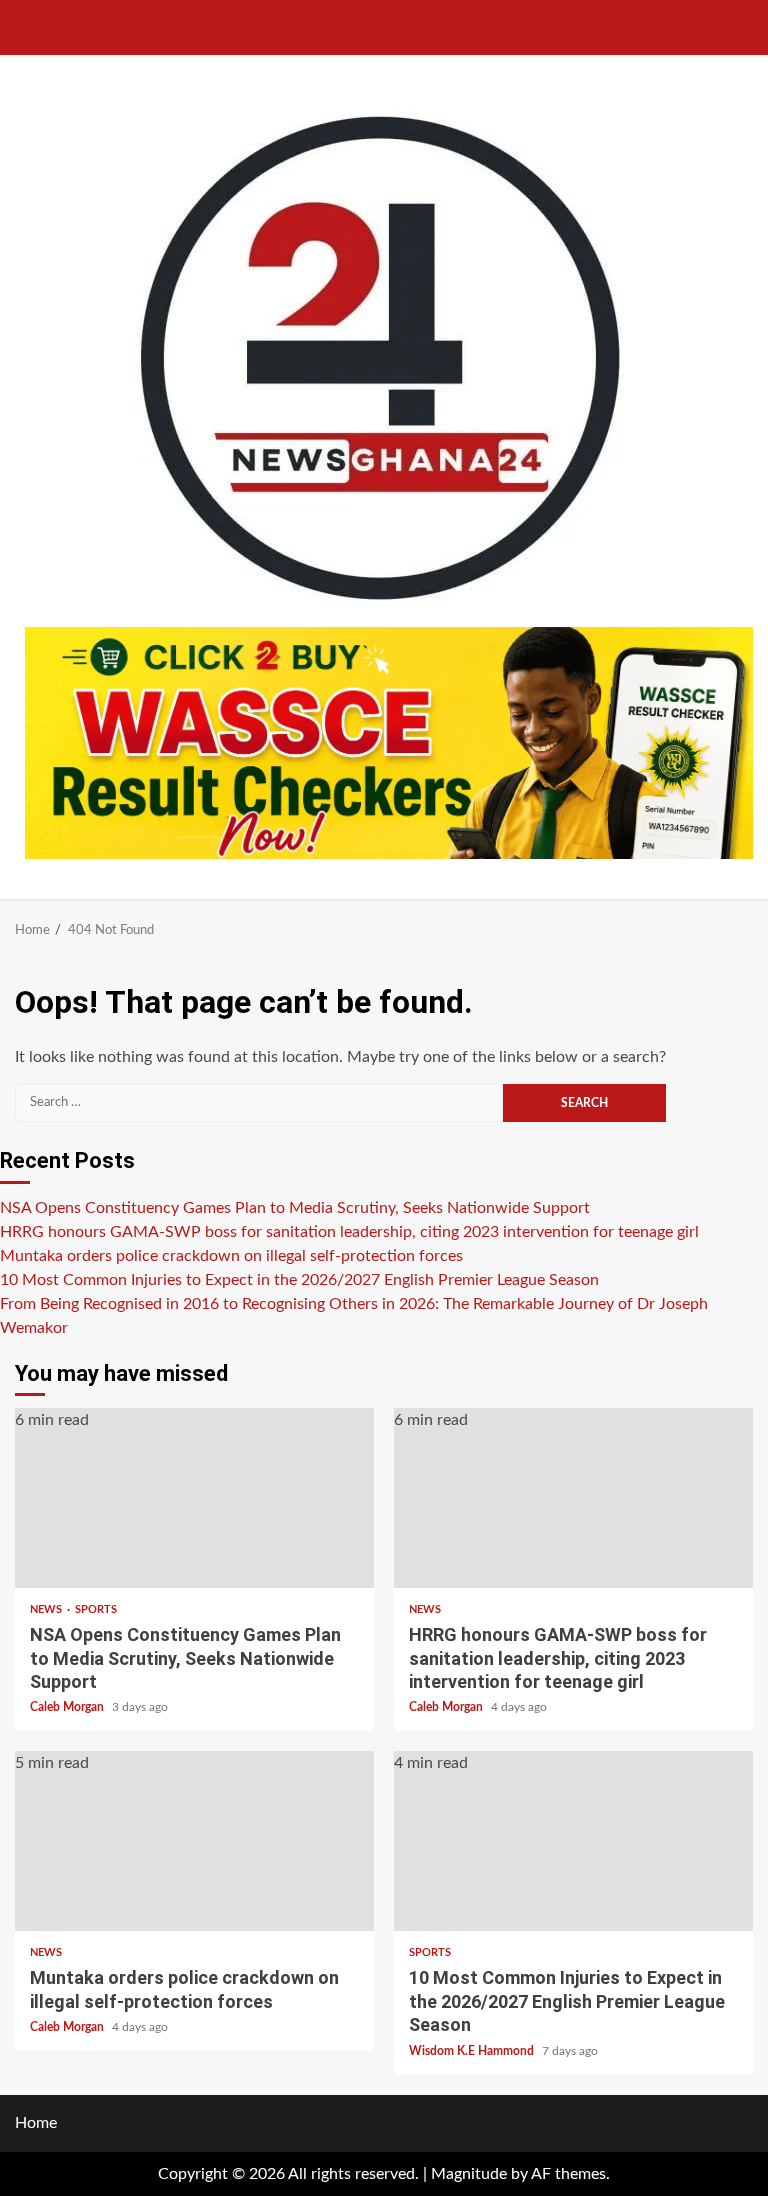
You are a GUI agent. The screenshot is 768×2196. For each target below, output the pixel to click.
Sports (96, 1609)
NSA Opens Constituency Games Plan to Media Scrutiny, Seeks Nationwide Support (295, 1208)
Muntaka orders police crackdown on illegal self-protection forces (231, 1256)
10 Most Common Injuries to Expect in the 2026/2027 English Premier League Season (299, 1280)
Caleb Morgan (68, 1707)
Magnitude (469, 2174)
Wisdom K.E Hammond (473, 2051)
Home (36, 2123)
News (47, 1609)
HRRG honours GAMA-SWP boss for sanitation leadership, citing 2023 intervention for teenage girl (349, 1232)
